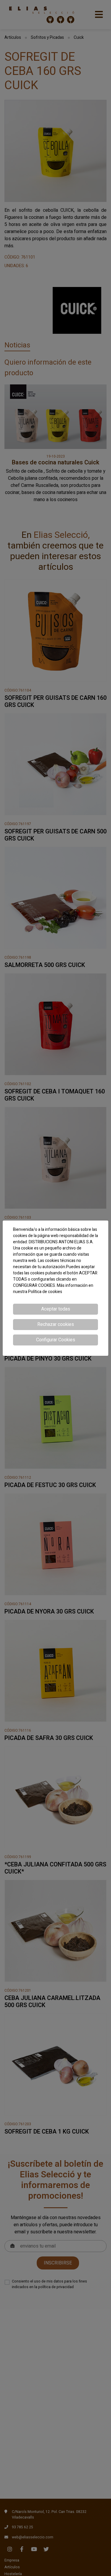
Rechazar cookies (56, 1324)
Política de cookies (45, 1292)
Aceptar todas (56, 1309)
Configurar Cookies (56, 1340)
